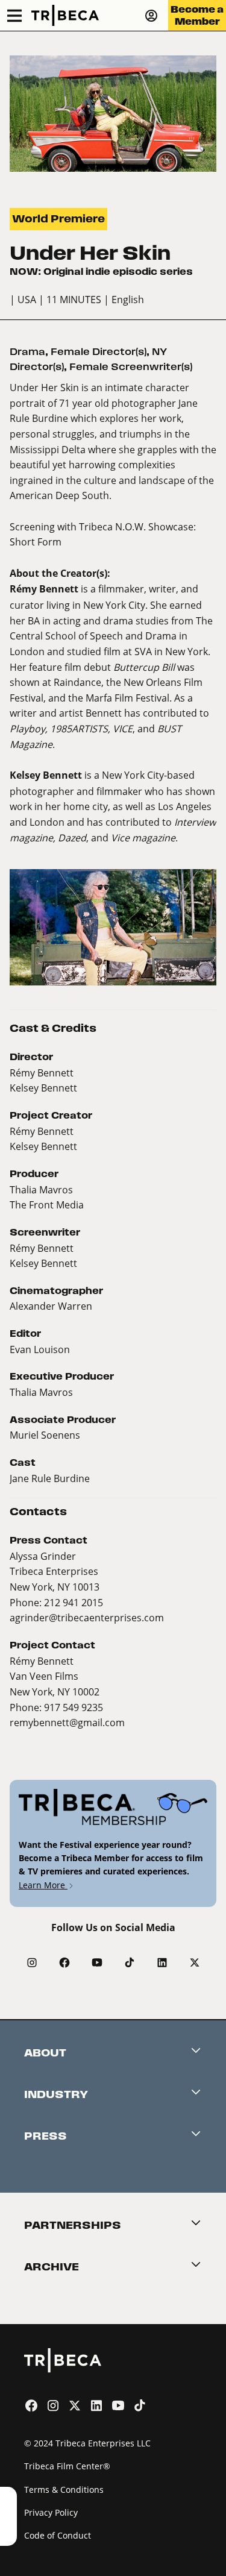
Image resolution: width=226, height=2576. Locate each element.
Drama (27, 352)
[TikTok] (130, 1962)
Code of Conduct (58, 2535)
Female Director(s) (99, 352)
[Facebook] (64, 1962)
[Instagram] (32, 1962)
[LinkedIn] (162, 1962)
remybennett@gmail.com (67, 1722)
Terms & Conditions (64, 2490)
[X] (195, 1962)
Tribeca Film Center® (67, 2466)
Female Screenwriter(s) (131, 367)
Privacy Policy (51, 2512)
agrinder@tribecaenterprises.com (87, 1617)
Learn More (43, 1885)
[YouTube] (97, 1962)
